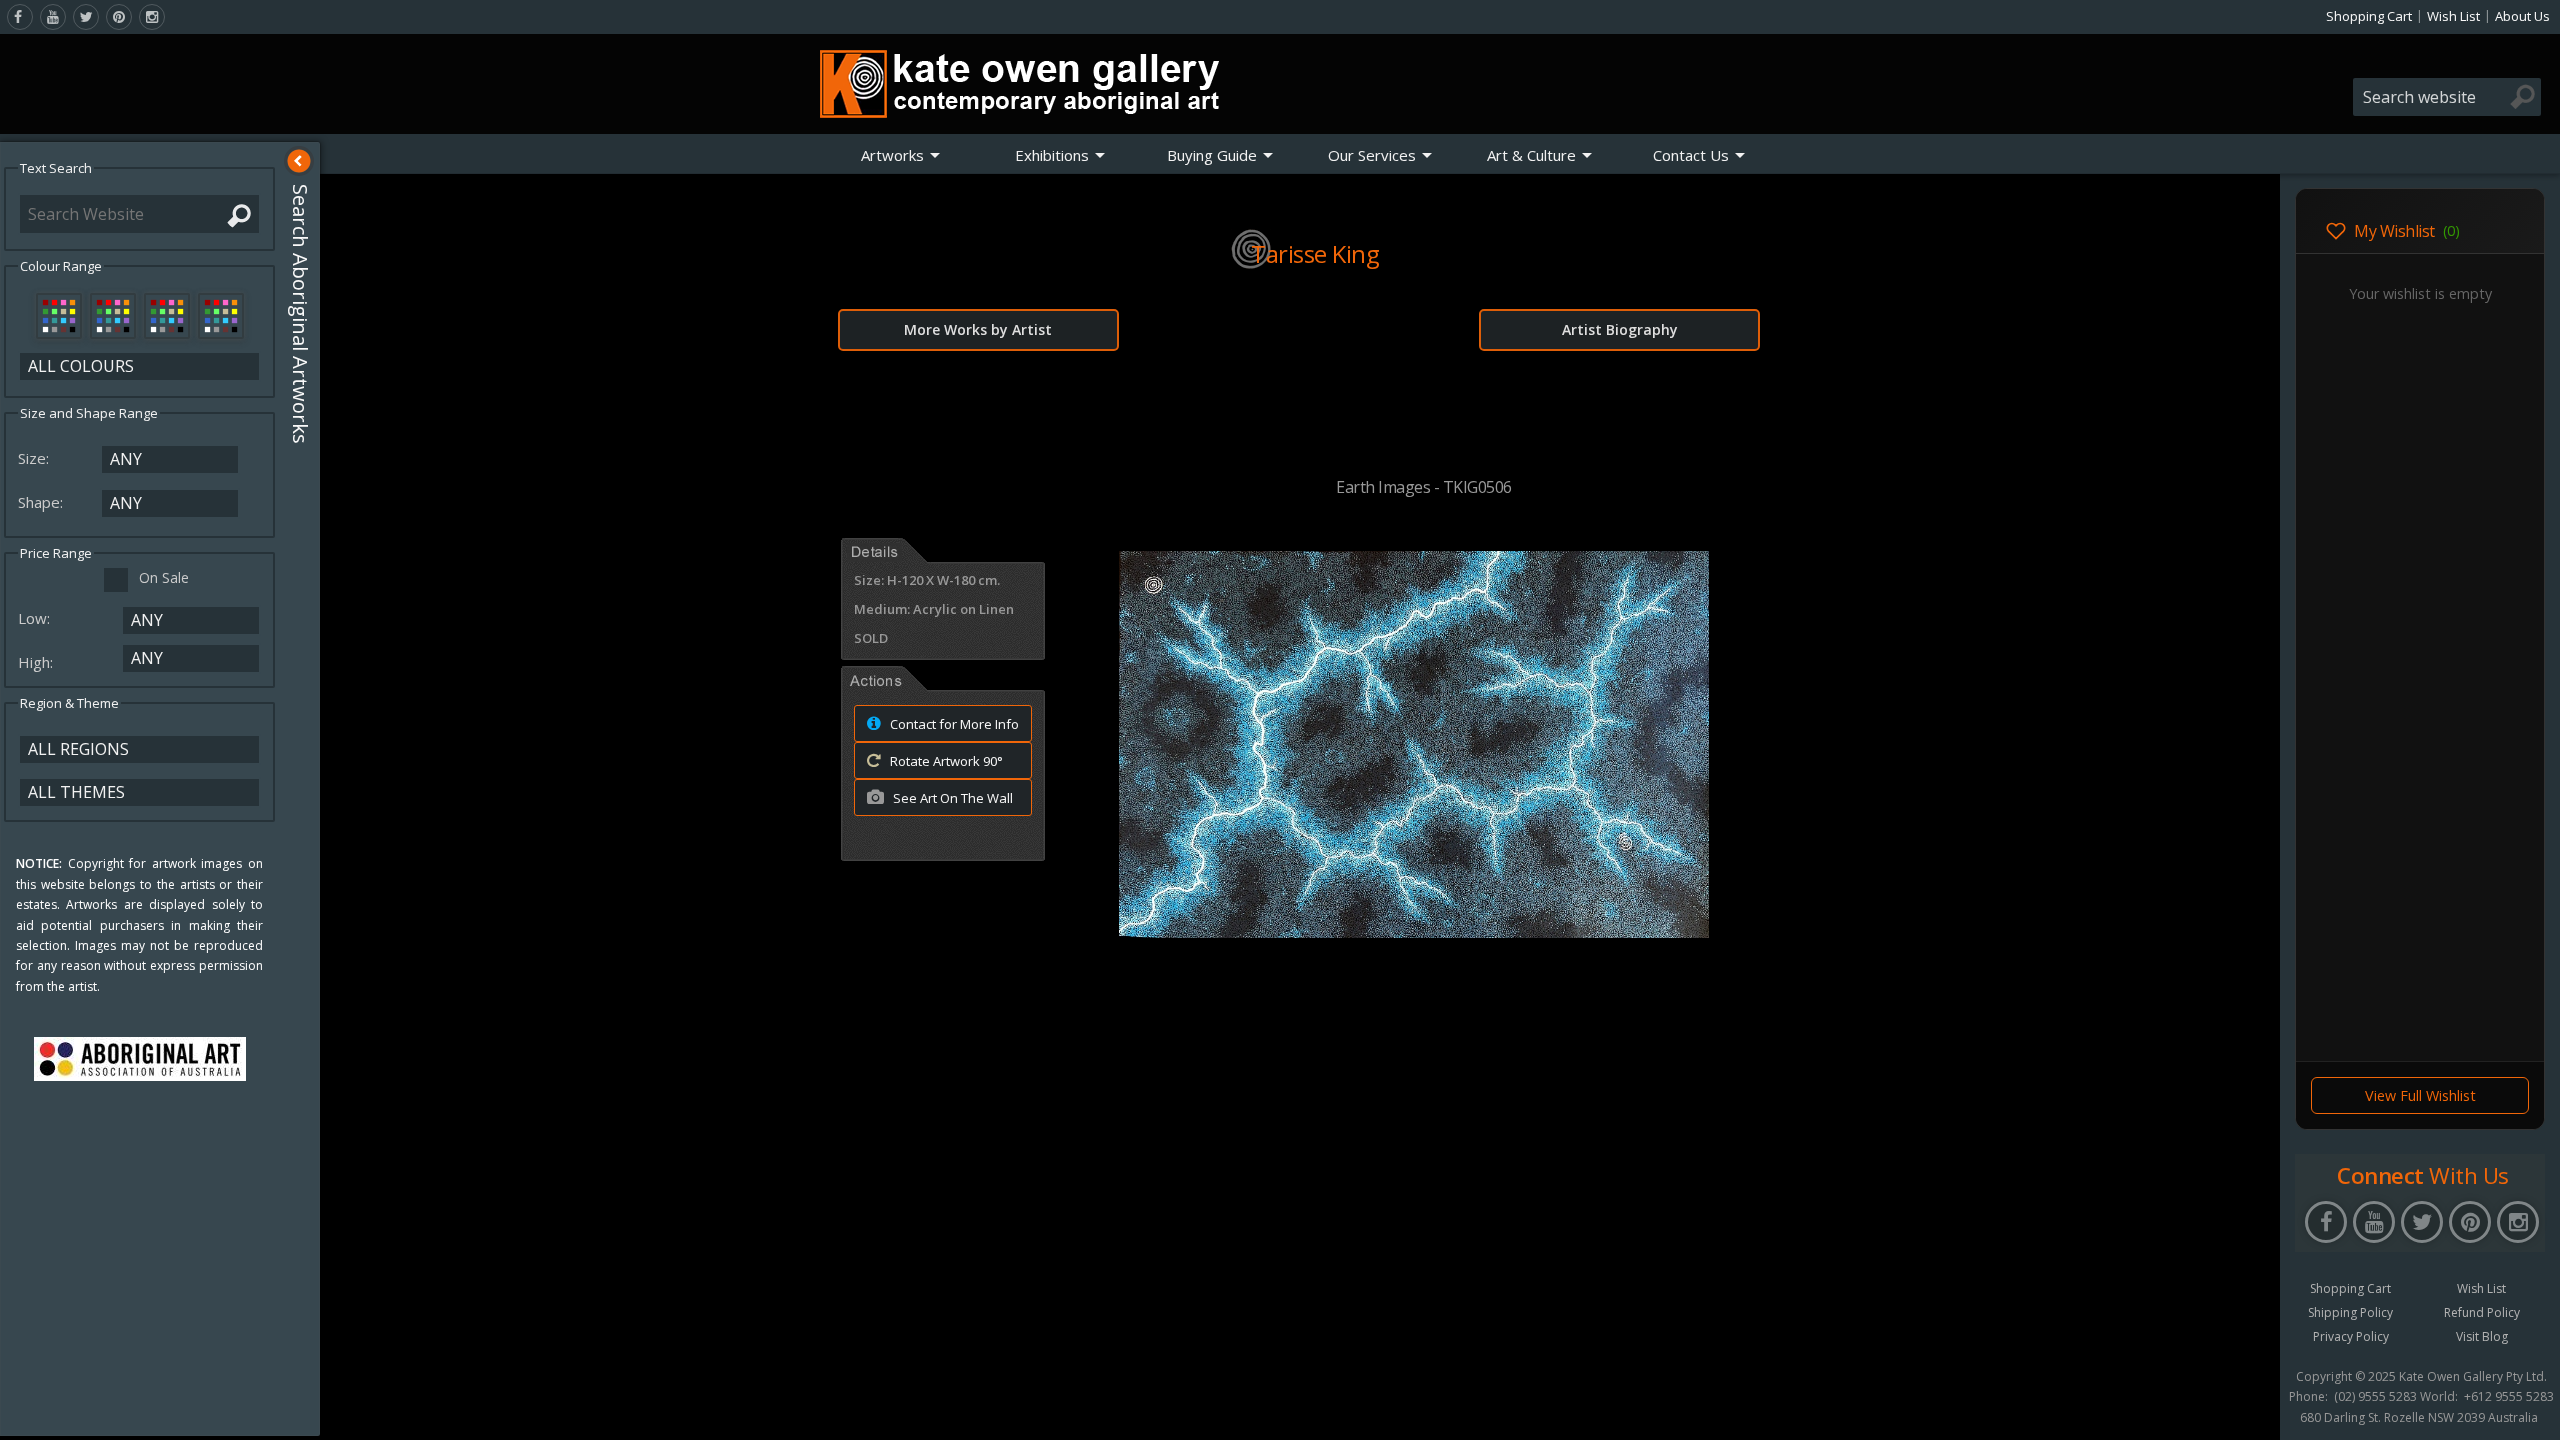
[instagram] (152, 17)
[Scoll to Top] (2250, 1408)
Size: (35, 458)
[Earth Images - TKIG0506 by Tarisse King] (1414, 932)
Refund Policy (2482, 1312)
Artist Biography (1620, 329)
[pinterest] (119, 17)
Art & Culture (1531, 155)
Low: (36, 618)
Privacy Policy (2351, 1336)
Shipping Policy (2350, 1312)
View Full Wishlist (2420, 1095)
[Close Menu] (299, 161)
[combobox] (2447, 97)
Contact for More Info (953, 724)
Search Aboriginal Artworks (300, 314)
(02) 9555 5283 (2375, 1397)
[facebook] (20, 17)
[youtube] (53, 17)
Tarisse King (1315, 253)
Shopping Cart (2369, 16)
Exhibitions (1052, 155)
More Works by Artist (978, 329)
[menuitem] (901, 155)
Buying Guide (1212, 155)
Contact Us (1691, 155)
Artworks (892, 155)
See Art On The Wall (951, 798)
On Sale (164, 577)
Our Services (1372, 155)
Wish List (2453, 16)
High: (37, 662)
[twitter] (86, 17)
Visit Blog (2482, 1336)
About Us (2522, 16)
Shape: (42, 502)
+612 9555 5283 (2509, 1397)
